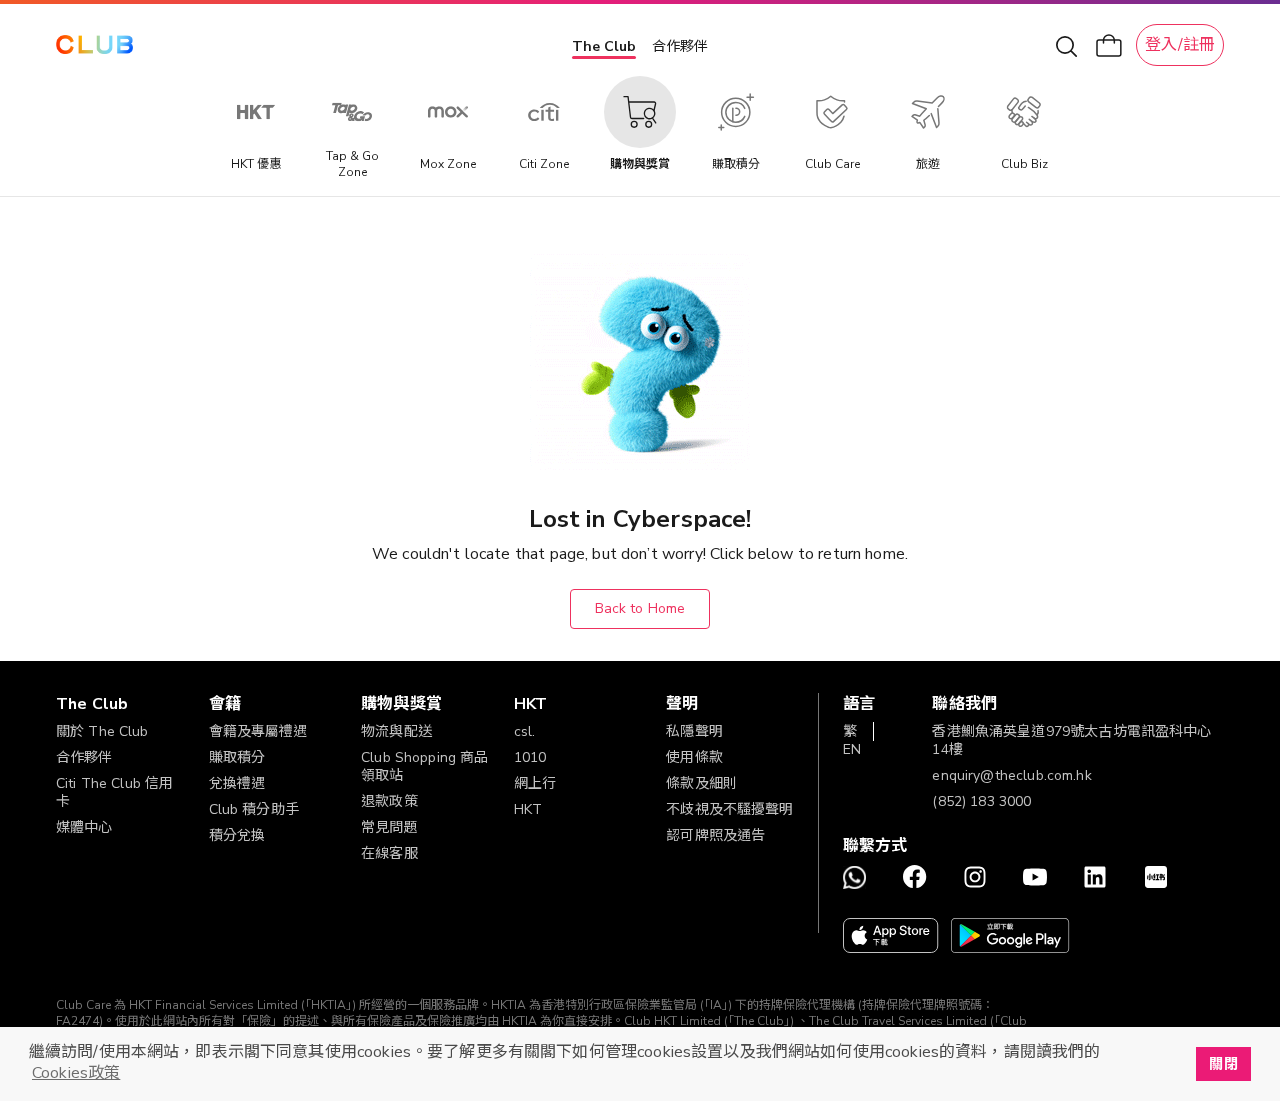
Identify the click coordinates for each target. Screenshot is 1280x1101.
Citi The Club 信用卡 (114, 792)
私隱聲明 (694, 731)
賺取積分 (237, 757)
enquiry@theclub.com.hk (1011, 775)
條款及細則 (701, 783)
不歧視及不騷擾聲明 (729, 809)
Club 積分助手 (254, 809)
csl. (525, 731)
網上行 (535, 783)
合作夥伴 (680, 46)
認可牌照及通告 (715, 835)
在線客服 (389, 853)
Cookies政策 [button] (76, 1073)
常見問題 (389, 827)
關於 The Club (102, 731)
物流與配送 (396, 731)
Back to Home (640, 608)
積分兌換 (237, 835)
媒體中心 (84, 827)
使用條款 (694, 757)
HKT (528, 809)
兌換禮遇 (237, 783)
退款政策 (389, 801)
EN (852, 749)
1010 (530, 757)
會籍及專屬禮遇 (258, 731)
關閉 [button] (1223, 1064)
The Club (604, 46)
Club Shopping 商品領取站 (424, 766)
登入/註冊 (1180, 45)
